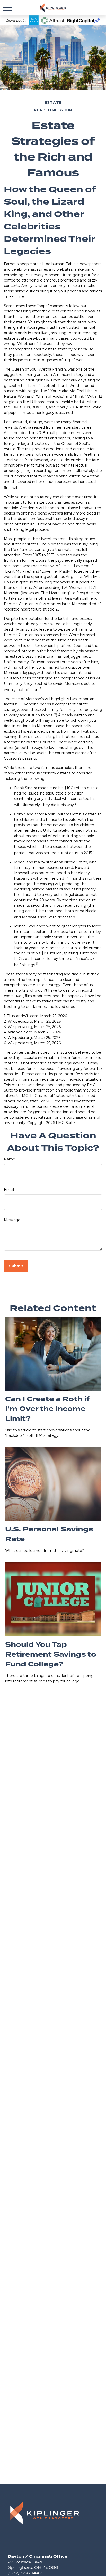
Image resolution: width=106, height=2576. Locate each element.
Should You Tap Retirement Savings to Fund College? (51, 1655)
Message (12, 1220)
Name (10, 1159)
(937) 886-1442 (25, 2573)
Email (9, 1190)
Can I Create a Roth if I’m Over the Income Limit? (47, 1409)
